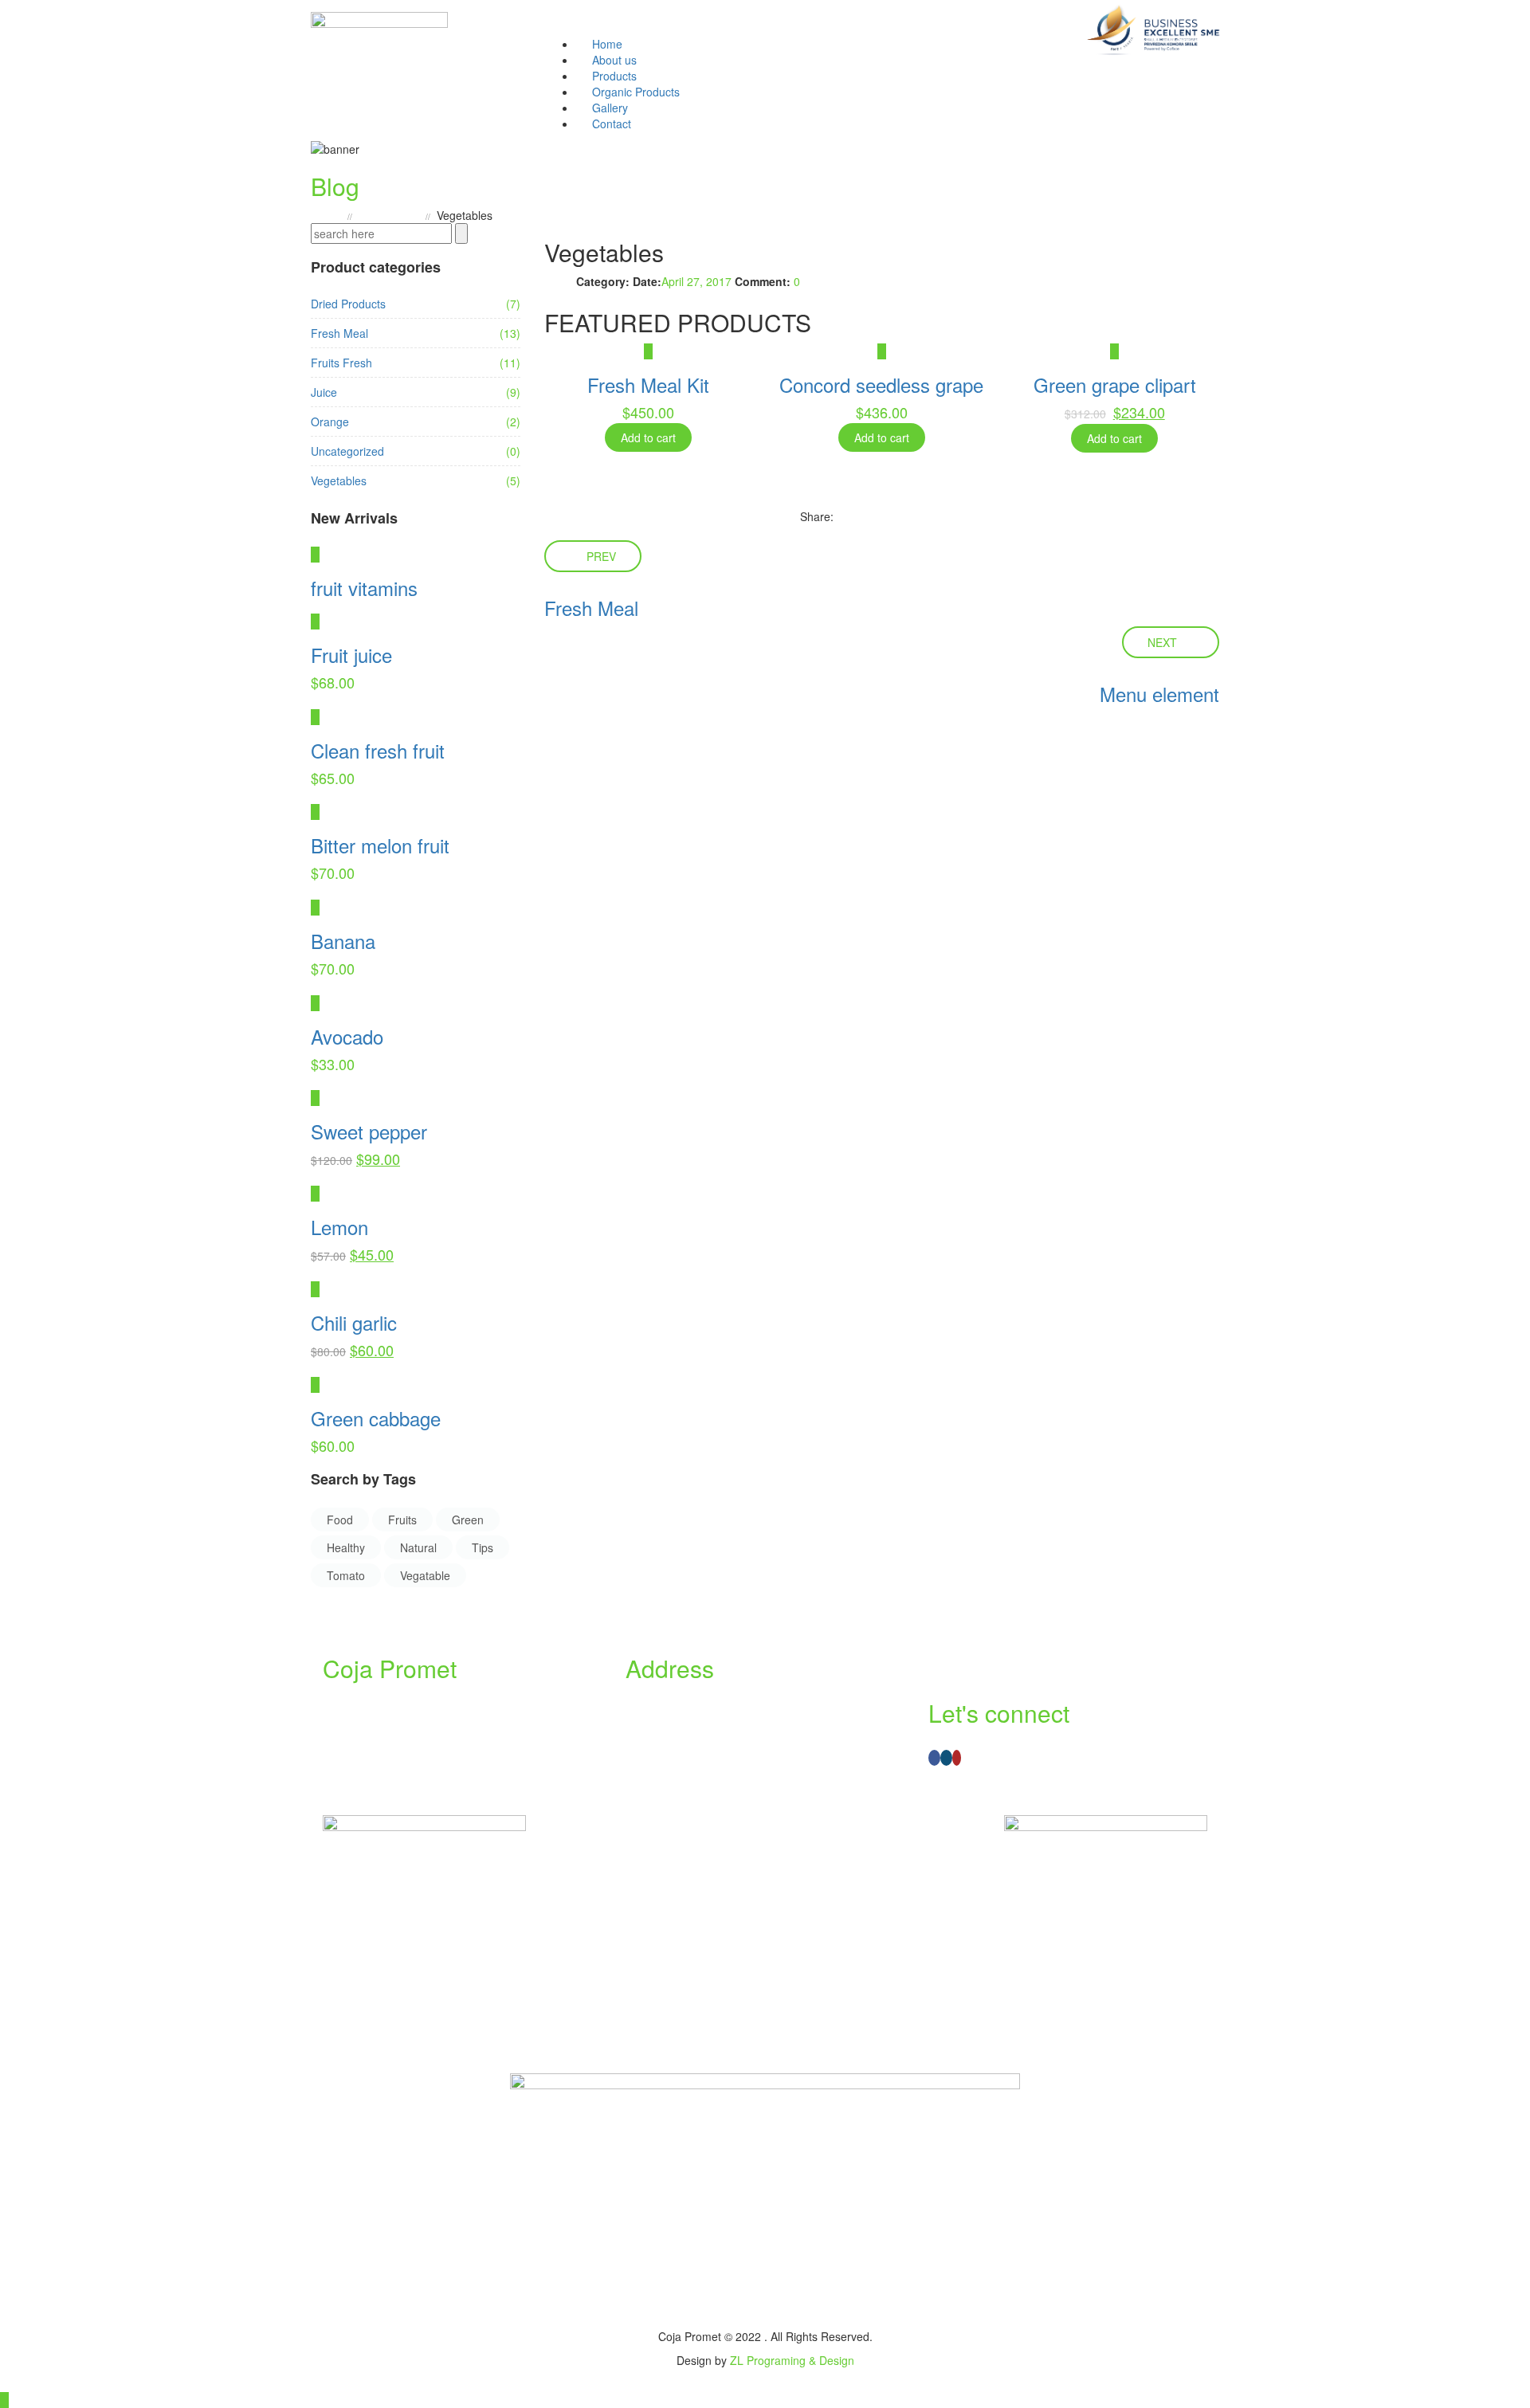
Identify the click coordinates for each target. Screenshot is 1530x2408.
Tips (483, 1547)
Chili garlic (354, 1322)
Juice (324, 392)
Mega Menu (389, 215)
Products (614, 76)
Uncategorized (347, 451)
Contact (612, 124)
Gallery (610, 108)
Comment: (763, 281)
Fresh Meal (339, 333)
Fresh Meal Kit (648, 384)
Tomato (346, 1575)
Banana (343, 941)
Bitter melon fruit (380, 845)
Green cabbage (376, 1418)
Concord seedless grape (881, 384)
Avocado (347, 1036)
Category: (603, 281)
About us (614, 60)
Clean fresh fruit (378, 750)
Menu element (1159, 694)
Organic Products (636, 92)
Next (1162, 642)
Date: (647, 281)
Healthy (346, 1547)
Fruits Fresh (341, 363)
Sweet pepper (369, 1131)
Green (468, 1520)
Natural (418, 1547)
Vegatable (425, 1575)
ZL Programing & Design (792, 2360)
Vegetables (339, 480)
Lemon (339, 1227)
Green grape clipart (1115, 384)
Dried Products (348, 304)
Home (607, 44)
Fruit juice (351, 655)
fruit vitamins (364, 588)
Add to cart (648, 437)
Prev (601, 556)
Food (340, 1520)
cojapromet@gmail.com (697, 1751)
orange (330, 422)
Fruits (402, 1520)
